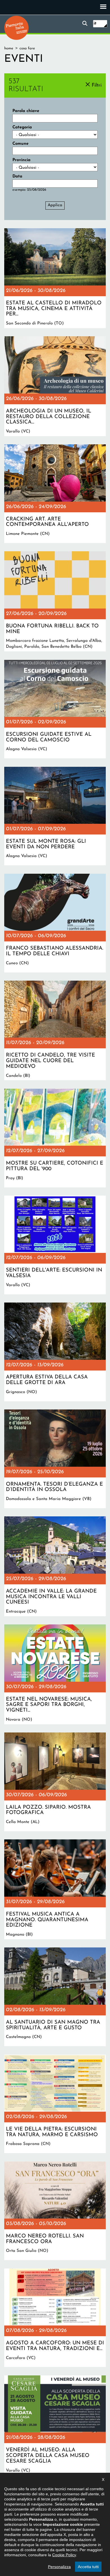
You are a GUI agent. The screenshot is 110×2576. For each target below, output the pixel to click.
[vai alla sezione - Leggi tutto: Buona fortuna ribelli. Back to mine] (55, 601)
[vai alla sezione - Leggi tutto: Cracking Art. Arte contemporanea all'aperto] (55, 494)
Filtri (97, 85)
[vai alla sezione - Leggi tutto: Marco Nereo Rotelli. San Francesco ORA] (55, 2211)
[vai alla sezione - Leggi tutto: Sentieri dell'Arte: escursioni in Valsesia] (55, 1245)
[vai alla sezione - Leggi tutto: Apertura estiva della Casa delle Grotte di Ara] (55, 1352)
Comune (20, 144)
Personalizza (59, 2567)
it (95, 24)
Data (17, 176)
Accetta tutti (88, 2567)
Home (9, 48)
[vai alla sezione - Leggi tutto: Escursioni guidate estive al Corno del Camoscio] (55, 709)
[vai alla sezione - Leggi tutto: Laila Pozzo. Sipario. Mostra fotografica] (55, 1782)
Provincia (21, 160)
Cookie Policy (64, 2555)
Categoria (22, 127)
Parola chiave (26, 111)
